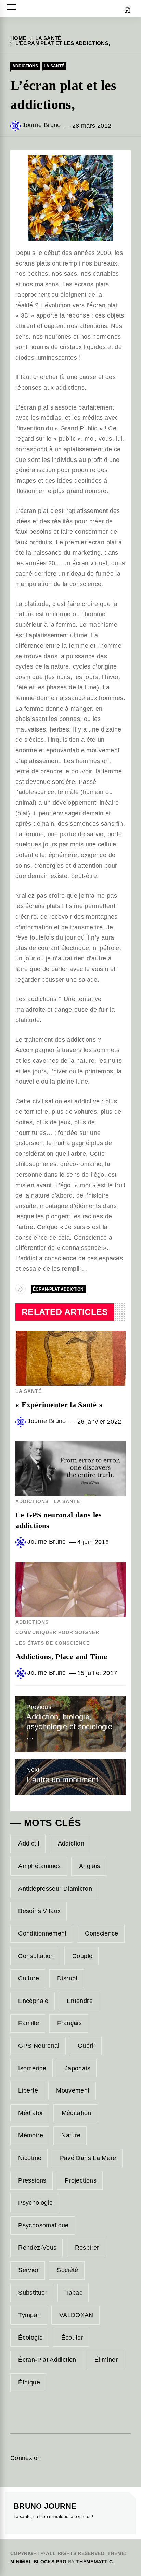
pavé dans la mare (88, 2158)
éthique (29, 2382)
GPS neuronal (39, 2046)
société (68, 2270)
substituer (33, 2293)
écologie (30, 2338)
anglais (90, 1866)
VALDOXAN (76, 2315)
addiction (71, 1843)
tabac (74, 2293)
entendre (80, 2001)
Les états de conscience (53, 1643)
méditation (76, 2113)
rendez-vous (37, 2248)
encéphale (33, 2001)
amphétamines (39, 1866)
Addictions (25, 66)
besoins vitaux (39, 1911)
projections (81, 2180)
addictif (29, 1843)
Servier (28, 2270)
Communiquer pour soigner (57, 1632)
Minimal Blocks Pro (38, 2562)
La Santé (54, 66)
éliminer (106, 2360)
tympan (29, 2315)
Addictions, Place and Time (61, 1656)
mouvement (73, 2090)
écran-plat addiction (58, 1289)
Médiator (31, 2113)
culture (29, 1978)
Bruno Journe (45, 2506)
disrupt (67, 1978)
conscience (102, 1933)
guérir (87, 2046)
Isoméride (32, 2068)
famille (29, 2023)
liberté (28, 2090)
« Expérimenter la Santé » (59, 1405)
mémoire (31, 2135)
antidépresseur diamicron (55, 1889)
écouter (72, 2338)
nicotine (30, 2158)
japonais (78, 2068)
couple (82, 1956)
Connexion (25, 2458)
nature (71, 2135)
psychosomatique (43, 2225)
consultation (36, 1956)
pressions (32, 2180)
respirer (87, 2248)
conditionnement (42, 1933)
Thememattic (94, 2562)
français (69, 2023)
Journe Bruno (41, 125)
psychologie (35, 2203)
